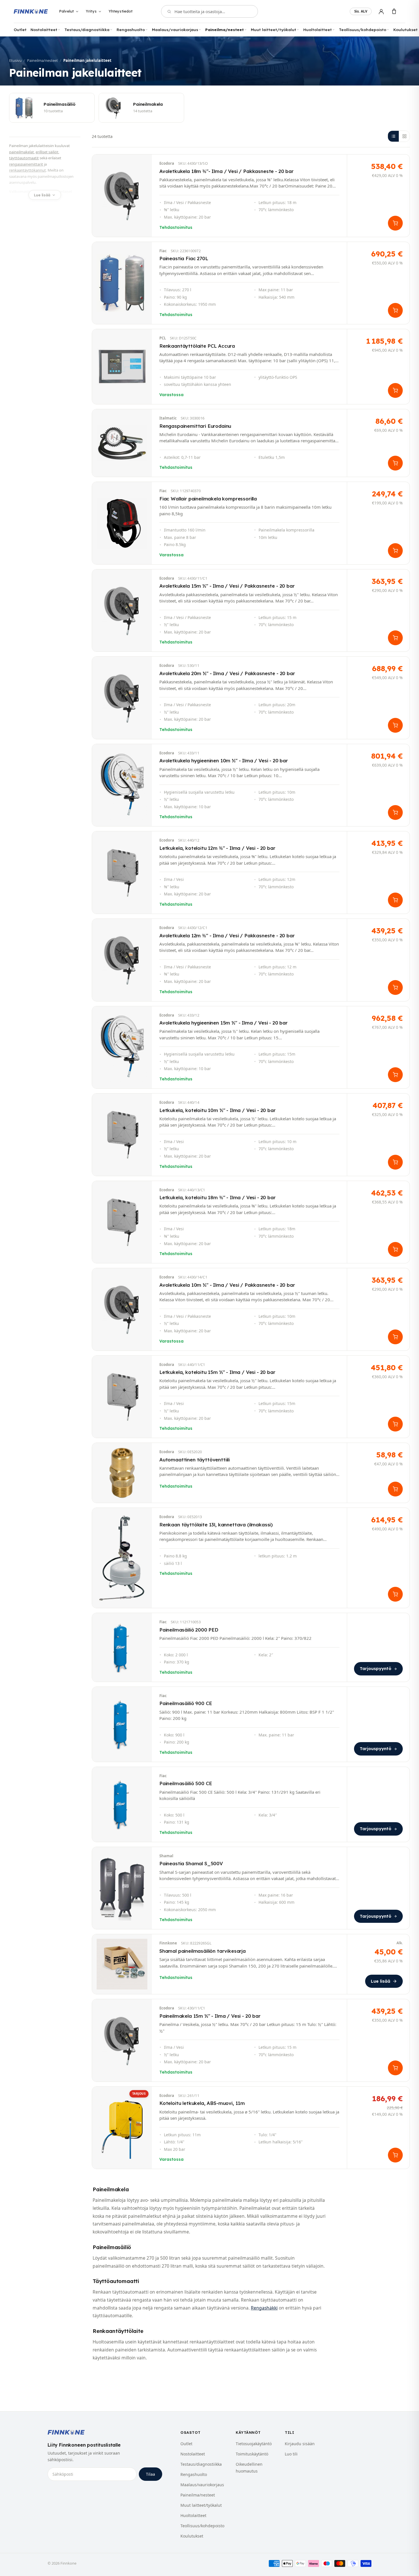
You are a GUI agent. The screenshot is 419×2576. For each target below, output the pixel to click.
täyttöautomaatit (24, 158)
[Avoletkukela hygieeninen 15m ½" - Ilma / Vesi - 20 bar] (251, 1047)
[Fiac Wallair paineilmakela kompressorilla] (251, 523)
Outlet (20, 29)
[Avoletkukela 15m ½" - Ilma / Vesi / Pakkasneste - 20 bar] (251, 611)
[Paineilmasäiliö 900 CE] (251, 1724)
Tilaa (150, 2474)
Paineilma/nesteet (224, 29)
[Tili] (381, 12)
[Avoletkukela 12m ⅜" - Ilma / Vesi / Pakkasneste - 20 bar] (251, 960)
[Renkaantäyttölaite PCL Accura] (251, 367)
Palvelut (66, 11)
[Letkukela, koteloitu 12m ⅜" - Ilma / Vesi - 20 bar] (251, 872)
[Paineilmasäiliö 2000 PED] (251, 1647)
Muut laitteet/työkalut (273, 29)
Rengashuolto (131, 29)
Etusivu (15, 60)
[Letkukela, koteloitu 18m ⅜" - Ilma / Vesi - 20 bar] (251, 1222)
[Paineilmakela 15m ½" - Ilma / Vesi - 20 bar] (251, 2040)
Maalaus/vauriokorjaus (175, 29)
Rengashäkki (264, 2308)
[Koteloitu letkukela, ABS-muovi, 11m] (251, 2128)
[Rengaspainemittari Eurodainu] (251, 443)
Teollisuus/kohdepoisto (363, 29)
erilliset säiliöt (47, 152)
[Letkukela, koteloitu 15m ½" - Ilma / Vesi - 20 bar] (251, 1397)
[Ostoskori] (394, 12)
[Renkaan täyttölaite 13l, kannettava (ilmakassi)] (251, 1558)
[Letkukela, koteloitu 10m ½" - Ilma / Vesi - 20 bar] (251, 1135)
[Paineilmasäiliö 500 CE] (251, 1804)
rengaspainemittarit (26, 164)
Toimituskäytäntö (252, 2454)
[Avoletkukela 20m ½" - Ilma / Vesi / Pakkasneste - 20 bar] (251, 698)
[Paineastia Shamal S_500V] (251, 1888)
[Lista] (393, 136)
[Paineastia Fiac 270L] (251, 283)
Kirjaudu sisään (300, 2444)
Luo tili (291, 2454)
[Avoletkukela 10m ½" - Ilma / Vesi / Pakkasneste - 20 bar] (251, 1309)
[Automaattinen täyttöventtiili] (251, 1473)
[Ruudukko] (404, 136)
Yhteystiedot (121, 11)
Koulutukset (405, 29)
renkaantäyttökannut (28, 170)
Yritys (91, 11)
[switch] (361, 11)
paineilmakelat (22, 152)
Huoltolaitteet (318, 29)
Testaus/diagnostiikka (87, 29)
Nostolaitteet (44, 29)
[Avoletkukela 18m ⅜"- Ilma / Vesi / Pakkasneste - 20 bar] (251, 196)
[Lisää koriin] (395, 223)
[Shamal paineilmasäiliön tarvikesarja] (251, 1964)
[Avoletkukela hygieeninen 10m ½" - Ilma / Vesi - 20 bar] (251, 785)
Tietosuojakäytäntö (254, 2444)
